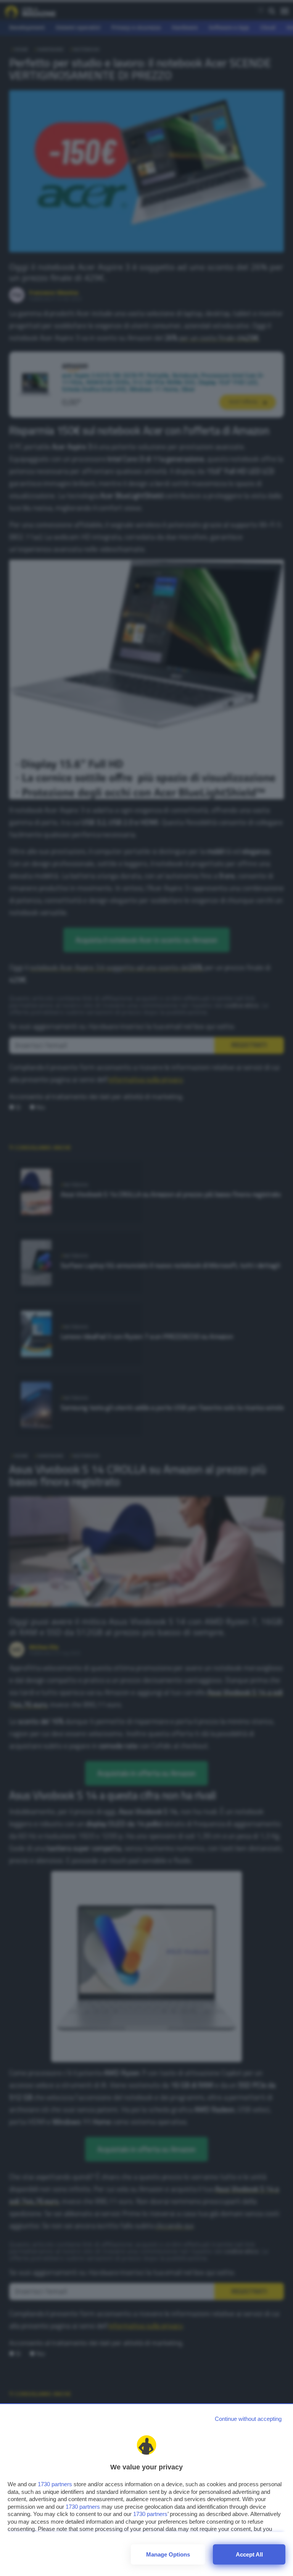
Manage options (168, 2554)
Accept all (249, 2554)
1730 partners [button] (55, 2484)
